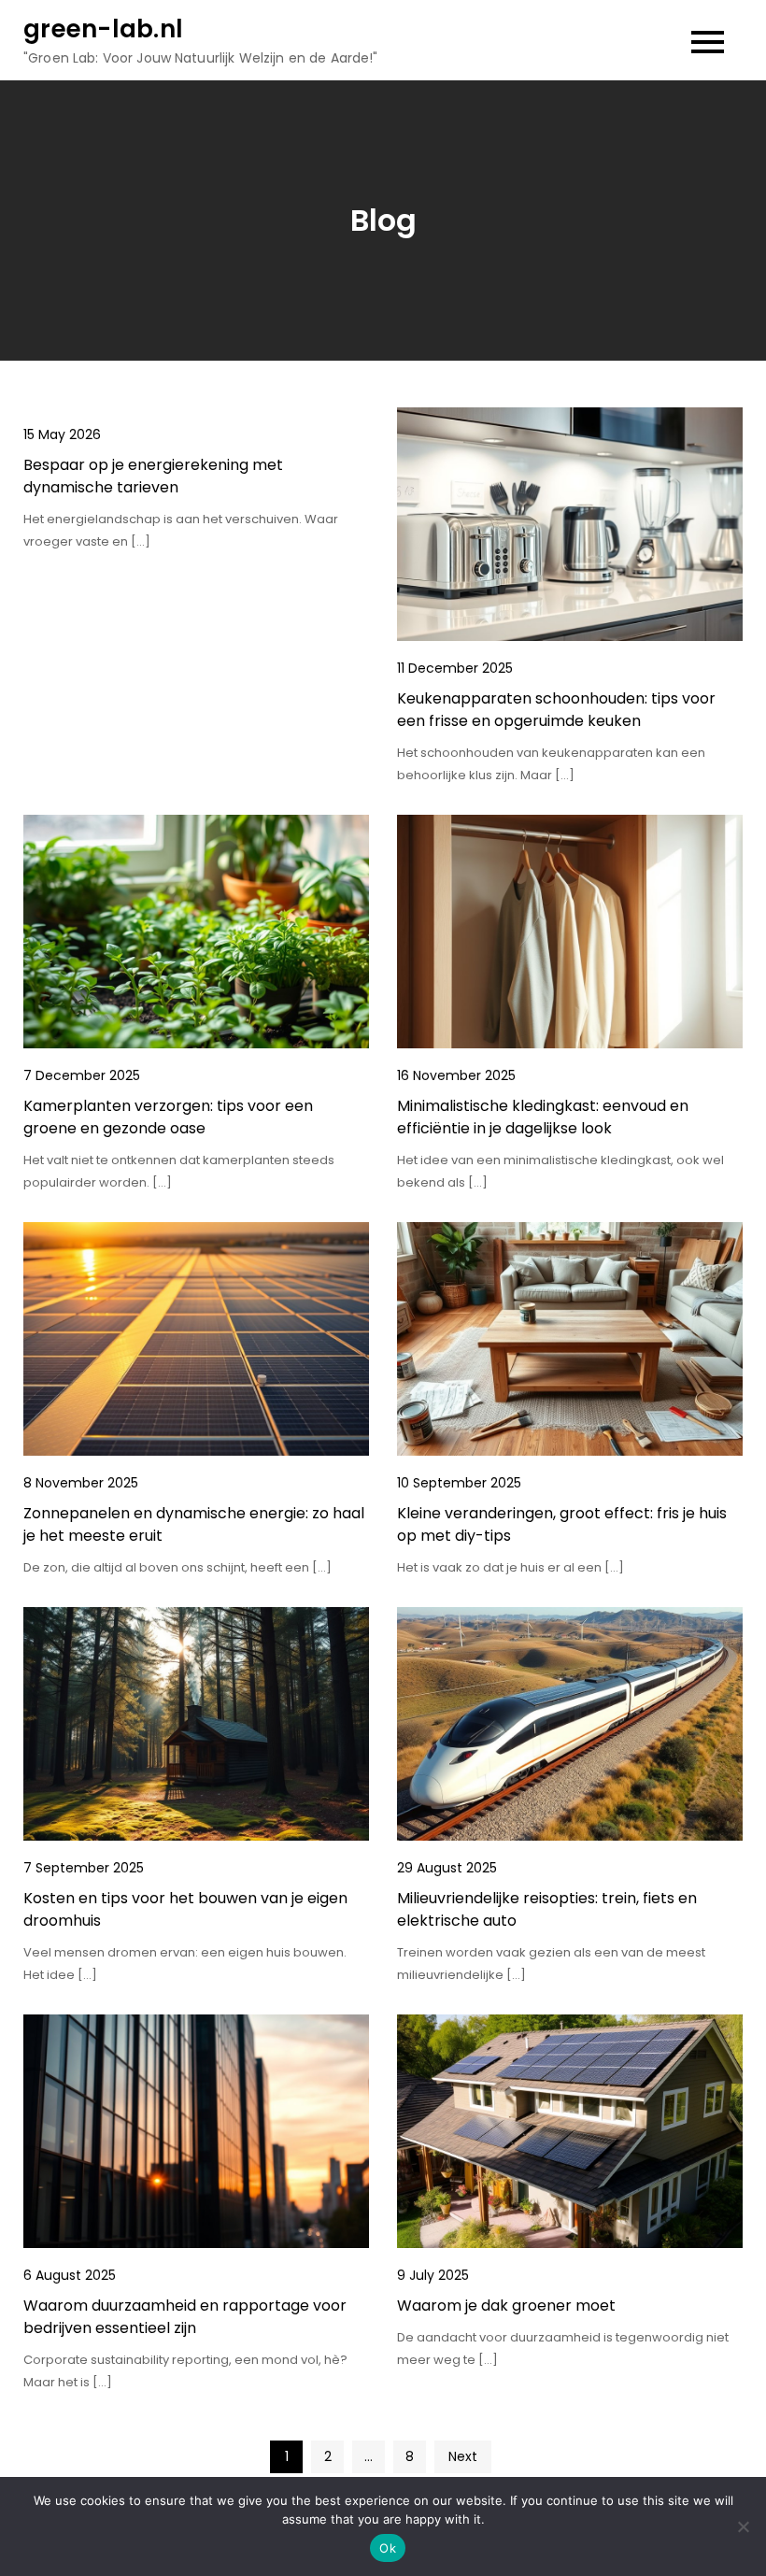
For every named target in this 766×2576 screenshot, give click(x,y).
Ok (388, 2548)
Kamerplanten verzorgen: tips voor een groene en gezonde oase (168, 1117)
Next (463, 2456)
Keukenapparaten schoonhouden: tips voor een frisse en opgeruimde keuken (556, 710)
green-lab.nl (103, 29)
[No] (743, 2526)
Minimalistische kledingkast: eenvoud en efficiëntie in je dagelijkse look (543, 1117)
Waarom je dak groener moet (506, 2306)
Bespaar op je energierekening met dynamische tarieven (153, 476)
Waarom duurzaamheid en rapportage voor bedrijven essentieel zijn (185, 2317)
